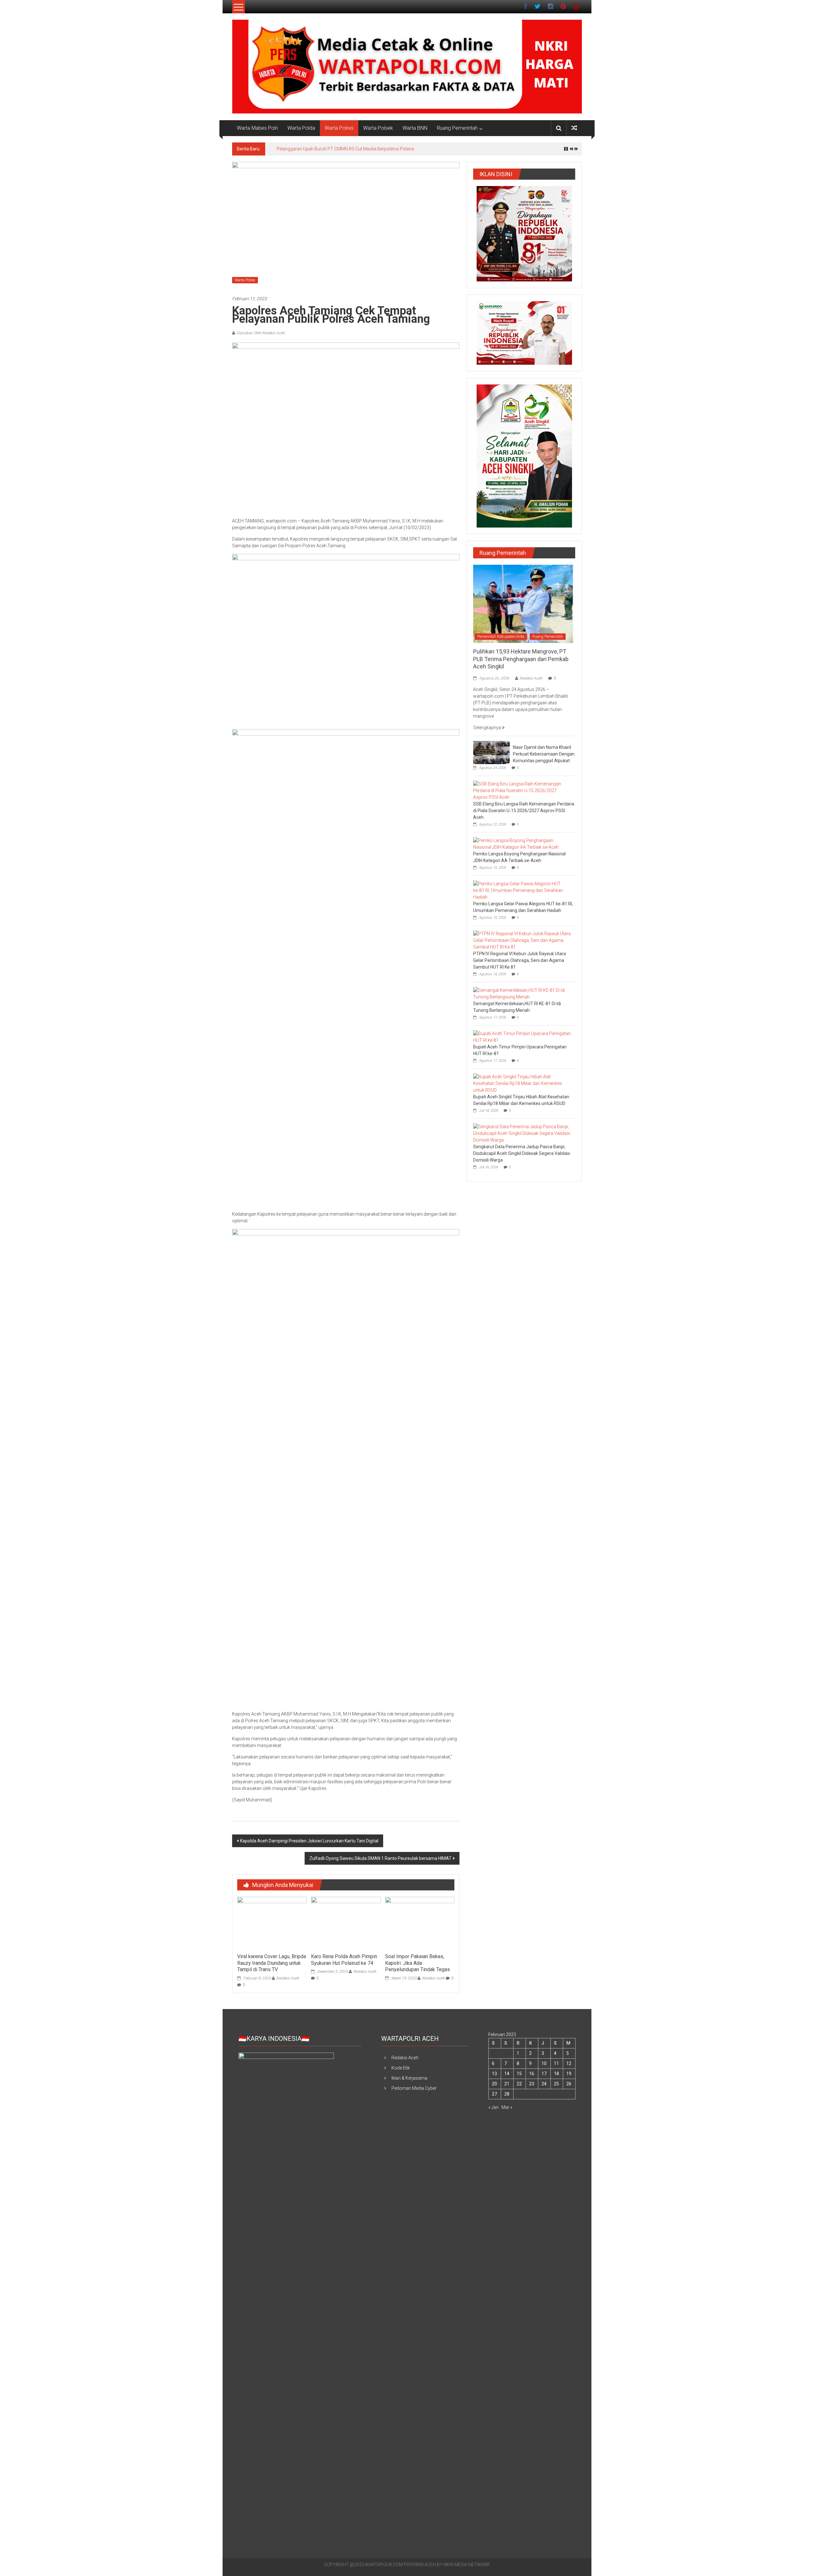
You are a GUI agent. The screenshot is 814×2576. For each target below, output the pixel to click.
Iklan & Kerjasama (409, 2078)
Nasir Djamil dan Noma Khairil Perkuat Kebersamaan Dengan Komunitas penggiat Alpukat (544, 754)
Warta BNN (415, 128)
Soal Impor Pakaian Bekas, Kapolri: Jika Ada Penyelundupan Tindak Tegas (418, 1963)
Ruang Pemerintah (457, 128)
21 (507, 2084)
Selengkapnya (488, 728)
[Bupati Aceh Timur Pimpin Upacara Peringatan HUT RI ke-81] (523, 1037)
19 (569, 2074)
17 (544, 2074)
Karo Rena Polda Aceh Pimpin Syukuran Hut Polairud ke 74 (344, 1960)
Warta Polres (339, 128)
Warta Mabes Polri (257, 128)
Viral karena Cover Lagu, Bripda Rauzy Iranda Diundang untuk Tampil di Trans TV (272, 1963)
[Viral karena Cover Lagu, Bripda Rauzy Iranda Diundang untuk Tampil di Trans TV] (272, 1923)
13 (494, 2074)
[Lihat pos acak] (574, 128)
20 (494, 2084)
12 (569, 2063)
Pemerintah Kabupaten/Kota (501, 637)
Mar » (507, 2107)
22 (519, 2084)
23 (532, 2084)
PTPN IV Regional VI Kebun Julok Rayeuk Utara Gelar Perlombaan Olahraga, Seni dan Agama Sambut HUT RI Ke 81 (520, 960)
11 (556, 2063)
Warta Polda (301, 128)
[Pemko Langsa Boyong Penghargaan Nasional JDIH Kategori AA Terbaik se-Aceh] (523, 844)
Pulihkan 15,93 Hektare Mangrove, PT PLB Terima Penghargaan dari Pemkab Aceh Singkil (365, 149)
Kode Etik (401, 2068)
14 (507, 2074)
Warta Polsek (378, 128)
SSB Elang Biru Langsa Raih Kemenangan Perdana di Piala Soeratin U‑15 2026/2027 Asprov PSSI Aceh (524, 811)
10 (544, 2063)
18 (556, 2074)
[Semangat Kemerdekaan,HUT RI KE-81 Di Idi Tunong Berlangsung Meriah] (523, 993)
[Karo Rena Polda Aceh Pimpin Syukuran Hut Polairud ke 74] (346, 1923)
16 (532, 2074)
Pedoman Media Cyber (414, 2088)
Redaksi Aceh (288, 1978)
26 (569, 2084)
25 (556, 2084)
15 (519, 2074)
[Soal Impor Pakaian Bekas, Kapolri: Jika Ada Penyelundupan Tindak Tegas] (420, 1923)
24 (544, 2084)
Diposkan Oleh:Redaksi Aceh (261, 333)
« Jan (493, 2107)
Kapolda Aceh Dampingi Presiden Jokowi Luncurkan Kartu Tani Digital (309, 1841)
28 (507, 2094)
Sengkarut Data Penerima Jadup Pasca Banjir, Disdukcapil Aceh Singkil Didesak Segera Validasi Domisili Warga (522, 1153)
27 (494, 2094)
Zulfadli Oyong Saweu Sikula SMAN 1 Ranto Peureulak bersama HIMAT (380, 1858)
